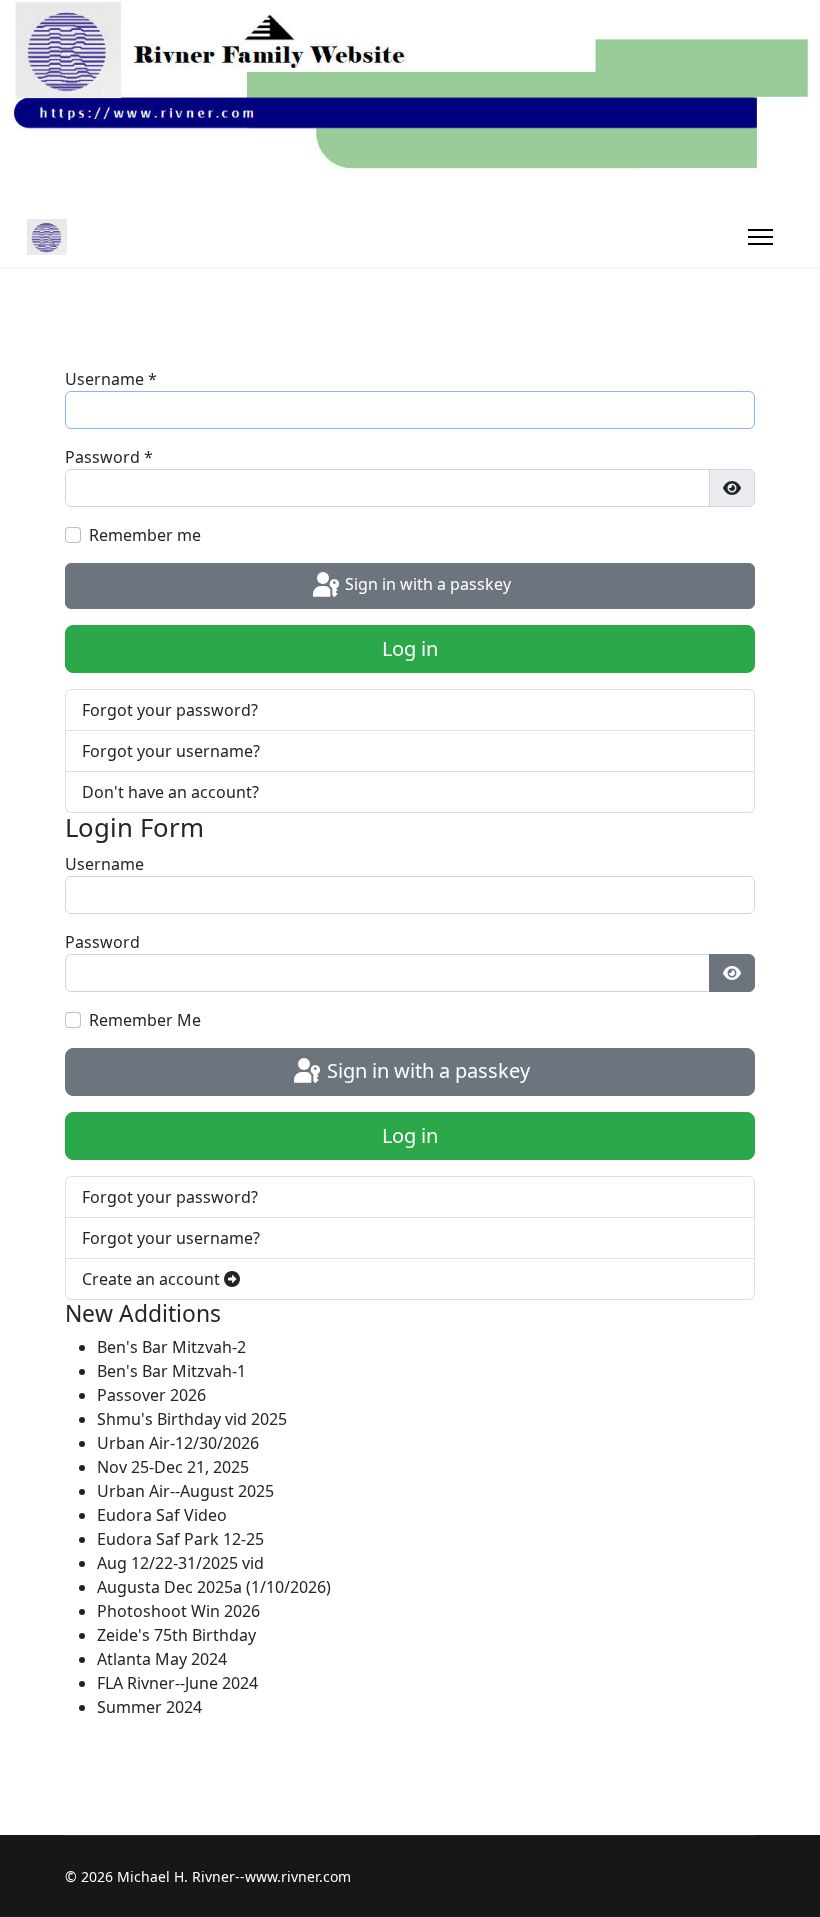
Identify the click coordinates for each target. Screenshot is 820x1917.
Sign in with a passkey (426, 584)
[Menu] (760, 237)
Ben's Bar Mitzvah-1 (171, 1371)
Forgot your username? (171, 751)
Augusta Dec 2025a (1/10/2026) (214, 1587)
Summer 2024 (149, 1707)
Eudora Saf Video (162, 1515)
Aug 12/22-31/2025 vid (180, 1563)
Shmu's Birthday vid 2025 (192, 1419)
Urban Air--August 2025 (185, 1491)
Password (109, 457)
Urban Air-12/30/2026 (178, 1443)
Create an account (153, 1279)
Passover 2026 (151, 1395)
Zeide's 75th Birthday (176, 1635)
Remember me (145, 535)
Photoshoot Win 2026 (178, 1611)
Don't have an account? (170, 792)
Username (111, 379)
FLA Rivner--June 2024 (177, 1683)
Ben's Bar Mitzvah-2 (171, 1347)
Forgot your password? (170, 710)
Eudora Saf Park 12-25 (180, 1539)
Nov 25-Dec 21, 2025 (173, 1467)
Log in (410, 648)
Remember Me (145, 1020)
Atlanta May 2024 (162, 1659)
